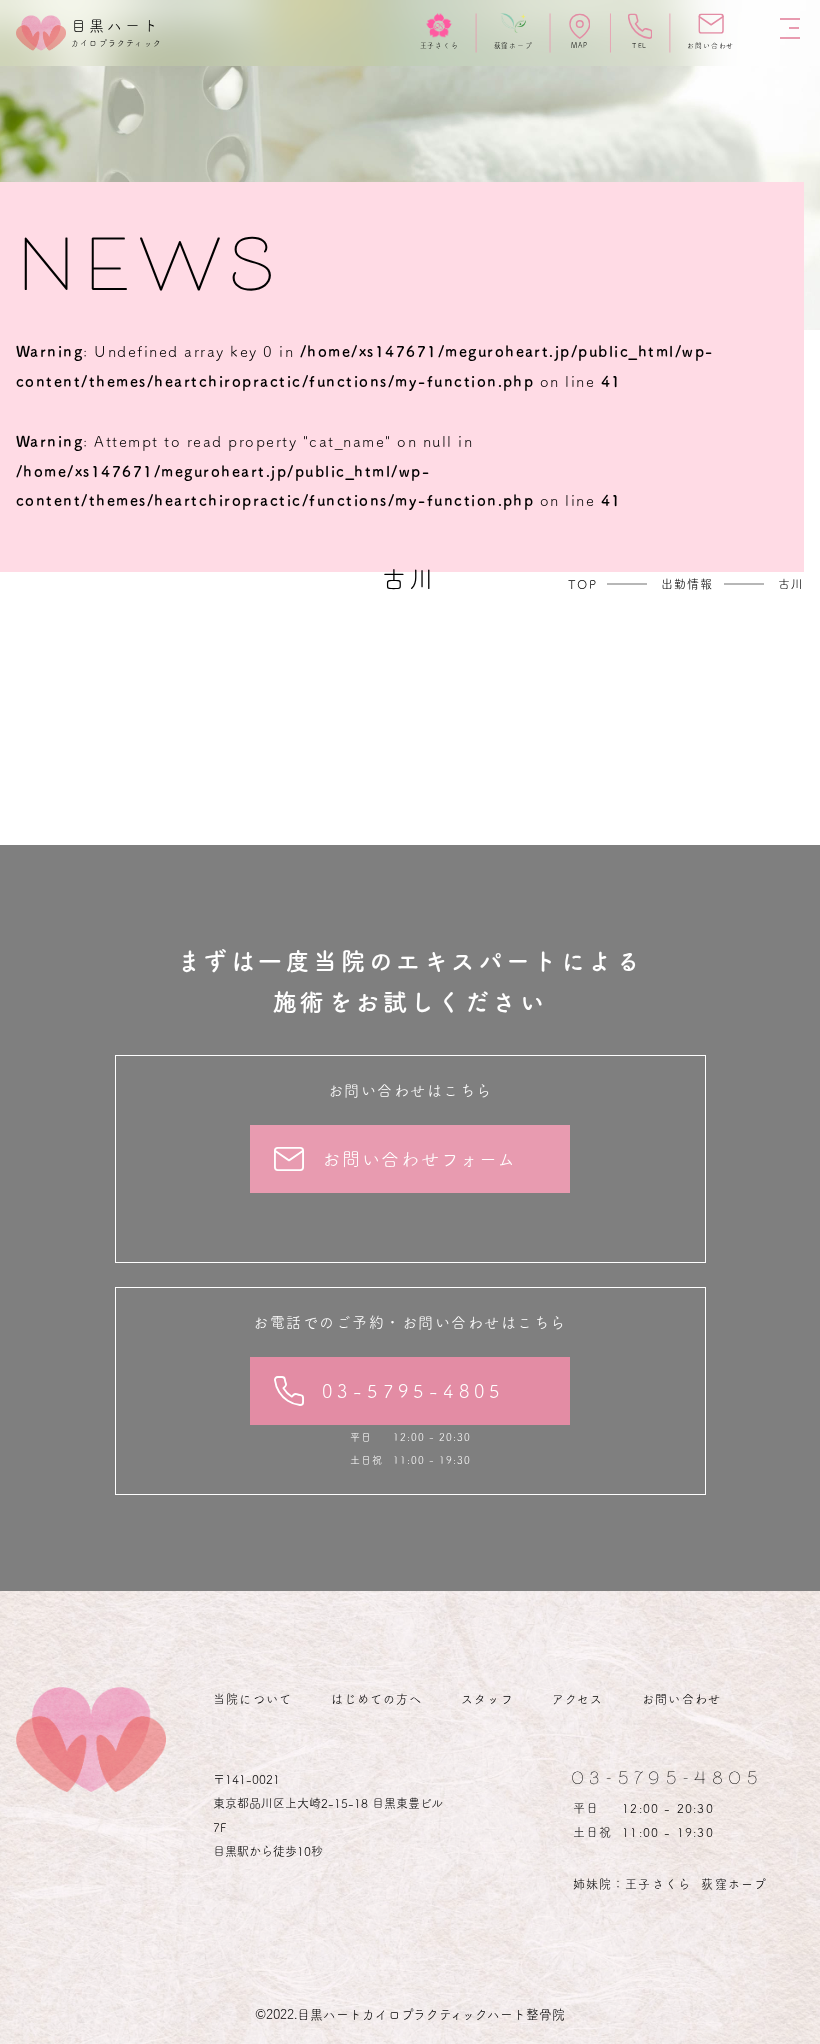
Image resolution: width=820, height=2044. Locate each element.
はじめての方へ (376, 1699)
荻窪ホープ (734, 1884)
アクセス (577, 1699)
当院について (252, 1699)
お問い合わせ (681, 1699)
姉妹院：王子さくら (632, 1884)
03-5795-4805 (413, 1391)
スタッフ (487, 1699)
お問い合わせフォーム (419, 1159)
